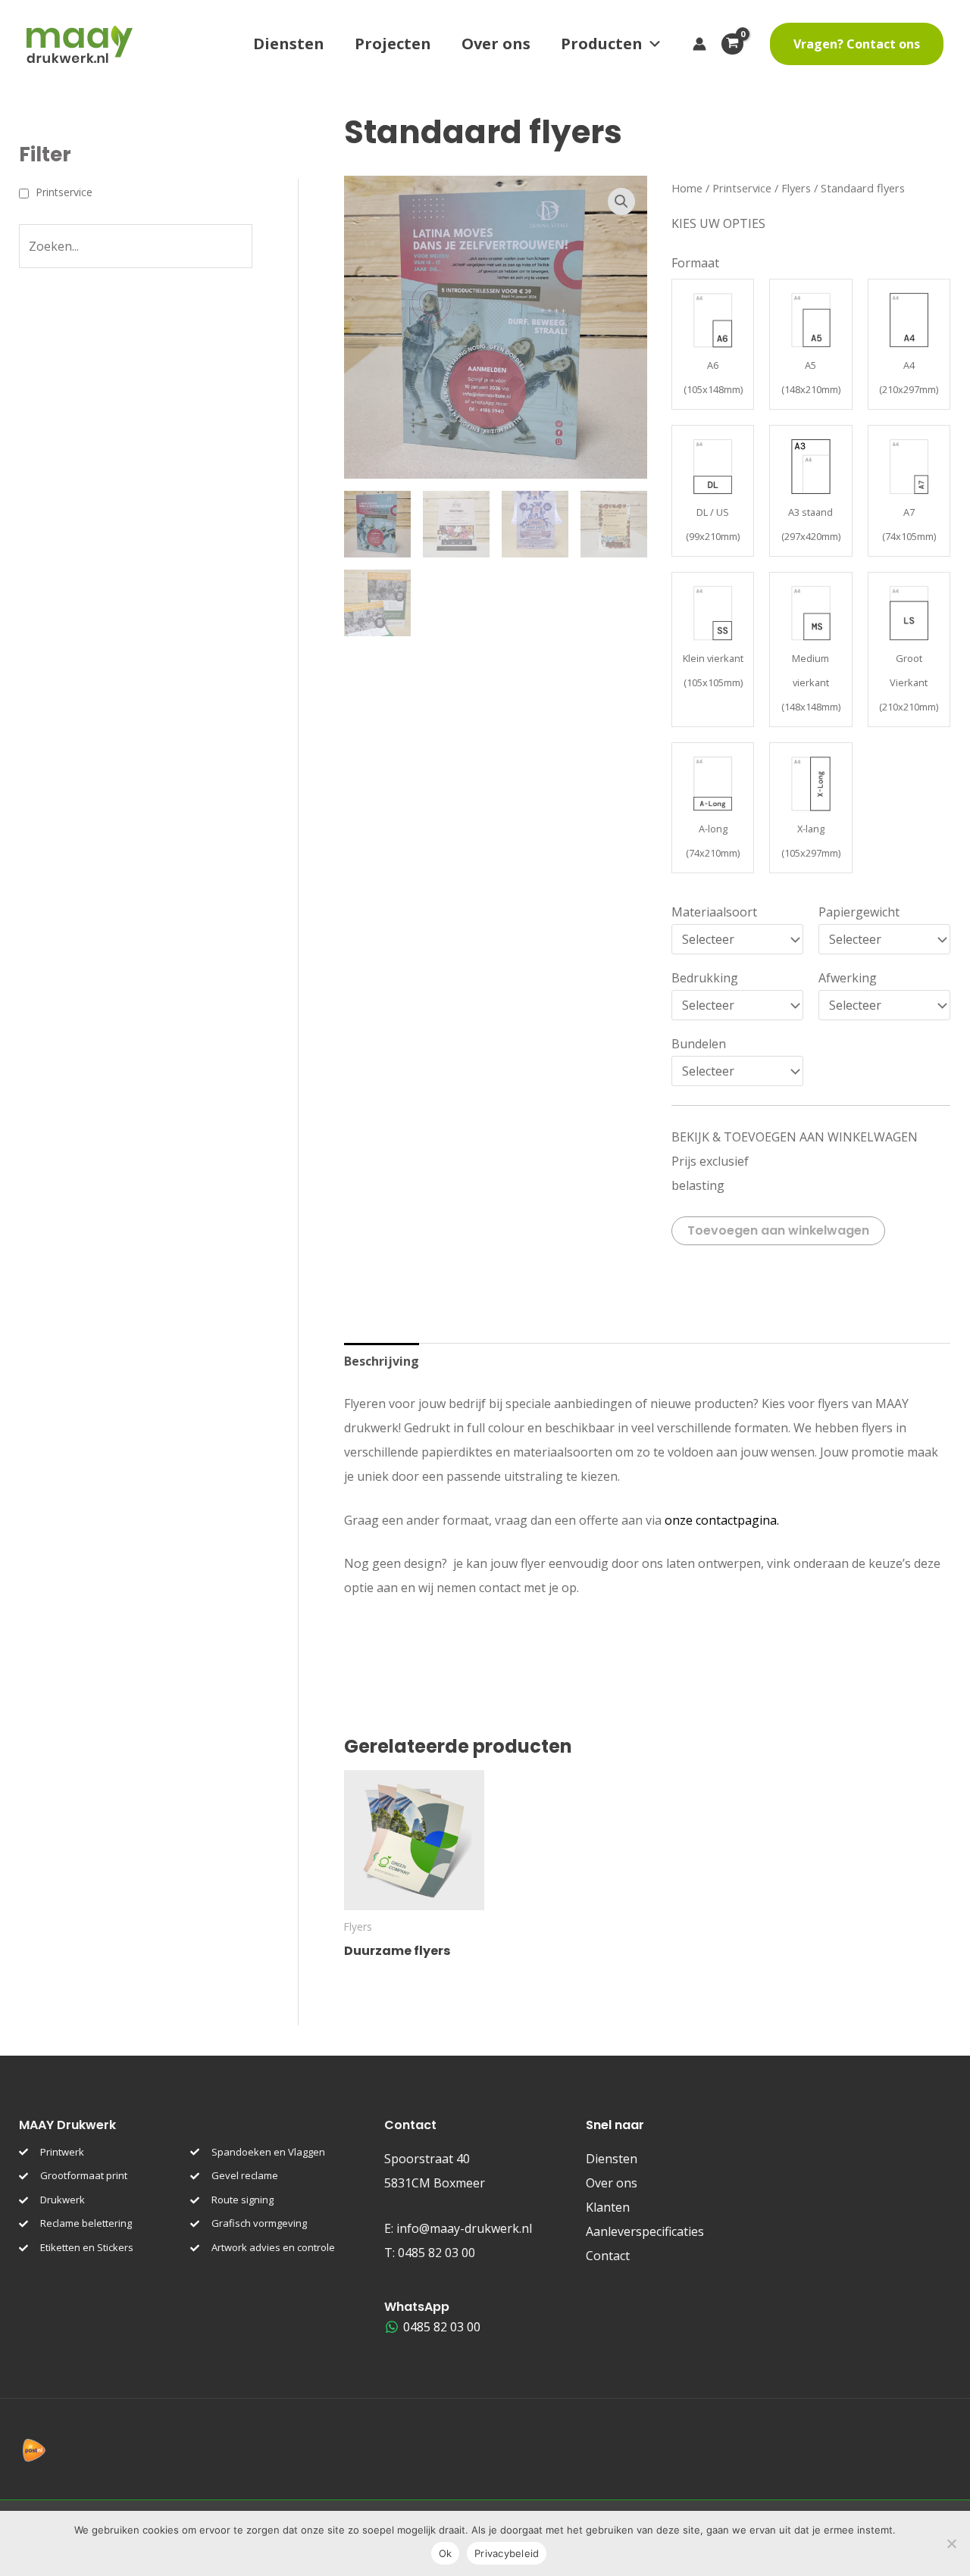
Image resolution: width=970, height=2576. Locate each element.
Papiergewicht (859, 912)
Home (687, 188)
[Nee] (951, 2543)
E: (458, 2228)
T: (430, 2253)
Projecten (393, 44)
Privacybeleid (507, 2553)
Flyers (796, 188)
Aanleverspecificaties (645, 2231)
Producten (602, 44)
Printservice (742, 188)
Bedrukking (705, 978)
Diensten (289, 44)
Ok (446, 2553)
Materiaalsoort (714, 912)
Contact (608, 2256)
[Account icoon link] (699, 44)
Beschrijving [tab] (382, 1361)
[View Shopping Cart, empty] (738, 44)
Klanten (608, 2207)
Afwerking (848, 978)
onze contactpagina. (722, 1520)
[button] (857, 44)
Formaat (695, 263)
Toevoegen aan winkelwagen (778, 1230)
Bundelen (699, 1044)
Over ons (496, 44)
